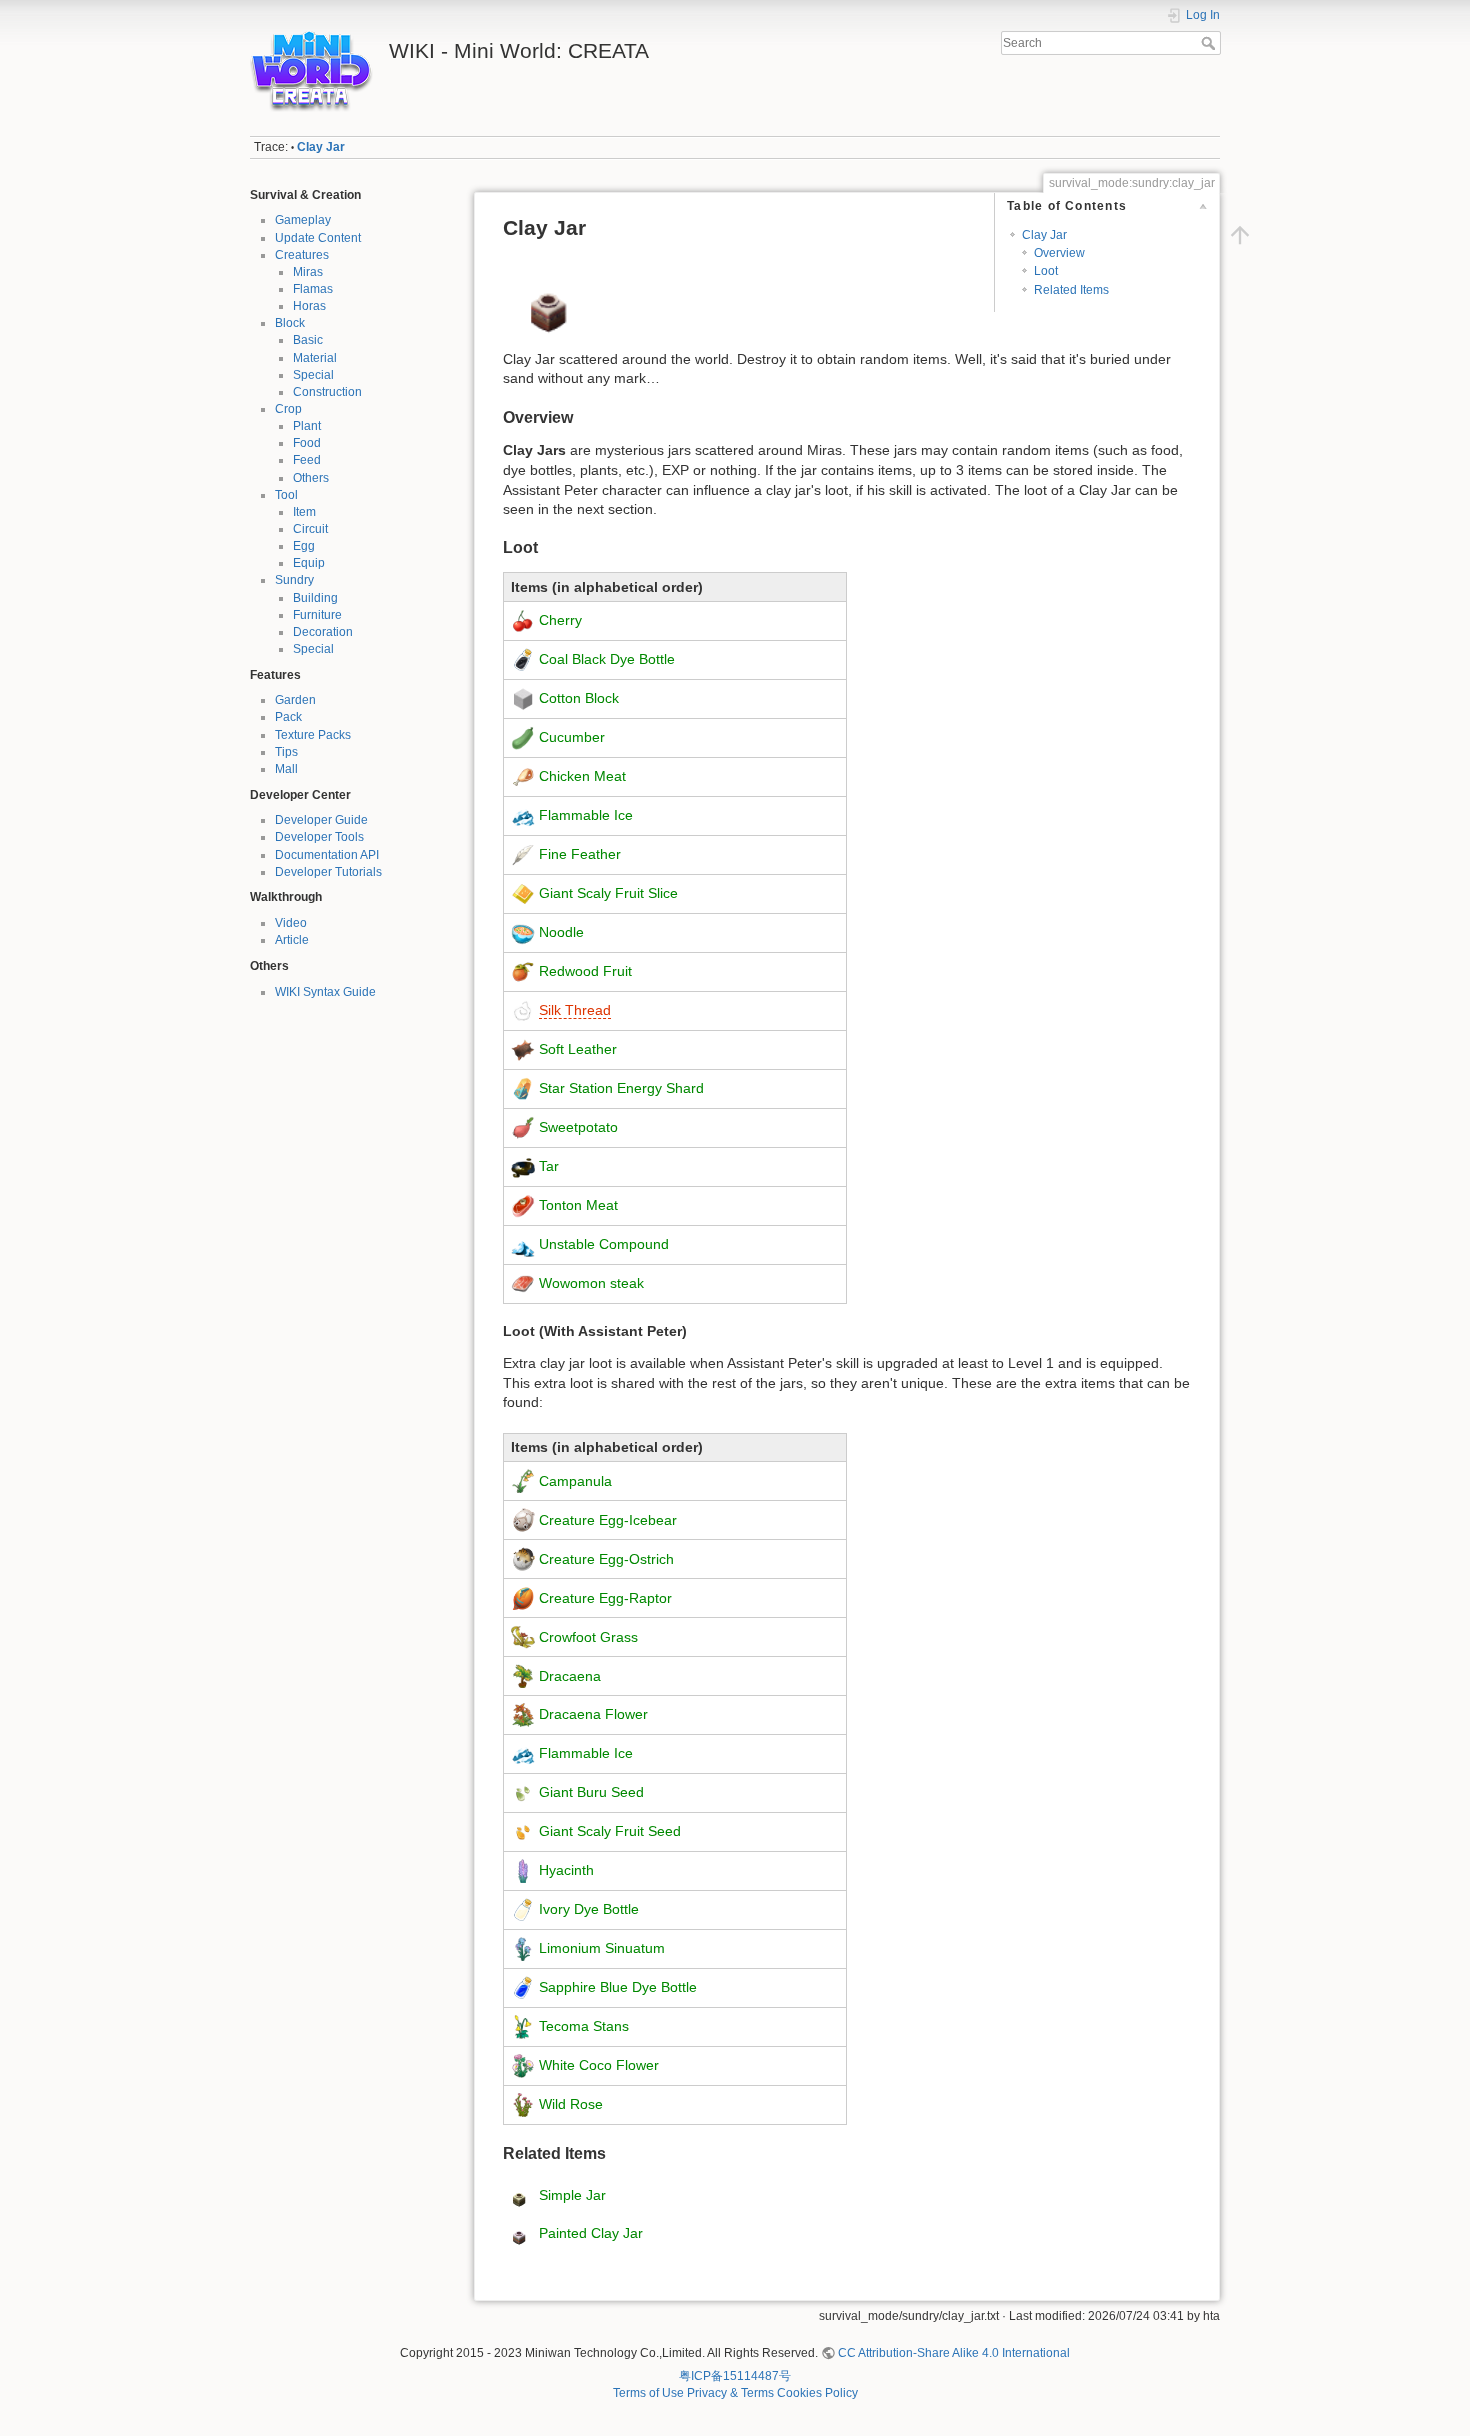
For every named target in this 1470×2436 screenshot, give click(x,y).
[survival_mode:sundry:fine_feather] (523, 854)
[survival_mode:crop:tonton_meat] (523, 1205)
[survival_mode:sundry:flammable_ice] (523, 815)
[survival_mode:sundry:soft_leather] (523, 1049)
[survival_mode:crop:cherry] (523, 620)
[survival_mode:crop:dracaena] (523, 1675)
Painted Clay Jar (591, 2233)
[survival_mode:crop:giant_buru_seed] (523, 1792)
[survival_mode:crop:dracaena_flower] (523, 1714)
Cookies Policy (817, 2393)
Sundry (294, 580)
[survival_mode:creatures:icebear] (523, 1519)
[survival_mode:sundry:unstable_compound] (523, 1243)
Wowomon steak (591, 1282)
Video (291, 923)
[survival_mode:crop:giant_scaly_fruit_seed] (523, 1831)
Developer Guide (321, 820)
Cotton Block (579, 698)
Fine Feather (580, 854)
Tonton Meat (578, 1205)
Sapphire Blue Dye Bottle (618, 1987)
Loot (1046, 271)
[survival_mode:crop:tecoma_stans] (523, 2026)
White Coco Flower (599, 2065)
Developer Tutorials (328, 872)
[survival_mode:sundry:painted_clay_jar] (519, 2233)
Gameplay (303, 220)
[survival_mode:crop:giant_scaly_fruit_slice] (523, 893)
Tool (286, 495)
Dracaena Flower (593, 1714)
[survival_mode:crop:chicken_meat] (523, 776)
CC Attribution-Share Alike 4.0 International (954, 2353)
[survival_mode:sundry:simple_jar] (519, 2195)
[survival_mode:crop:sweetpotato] (523, 1127)
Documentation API (327, 855)
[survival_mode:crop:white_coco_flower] (523, 2065)
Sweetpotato (578, 1127)
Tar (549, 1166)
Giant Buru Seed (591, 1792)
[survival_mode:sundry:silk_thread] (523, 1010)
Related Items (1071, 290)
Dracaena (570, 1675)
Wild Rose (571, 2104)
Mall (286, 769)
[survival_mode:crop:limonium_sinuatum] (523, 1948)
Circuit (310, 529)
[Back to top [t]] (1240, 235)
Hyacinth (566, 1870)
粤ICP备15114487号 (735, 2376)
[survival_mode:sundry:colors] (523, 659)
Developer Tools (319, 837)
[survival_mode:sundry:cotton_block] (523, 698)
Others (311, 478)
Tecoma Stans (584, 2026)
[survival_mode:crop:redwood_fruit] (523, 971)
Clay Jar (321, 147)
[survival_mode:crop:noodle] (523, 932)
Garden (295, 700)
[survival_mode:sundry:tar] (523, 1166)
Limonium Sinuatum (602, 1948)
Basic (308, 340)
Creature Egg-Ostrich (606, 1558)
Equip (309, 563)
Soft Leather (578, 1049)
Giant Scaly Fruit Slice (608, 893)
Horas (309, 306)
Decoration (323, 632)
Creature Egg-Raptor (605, 1597)
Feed (307, 460)
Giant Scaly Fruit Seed (610, 1831)
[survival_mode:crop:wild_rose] (523, 2104)
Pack (288, 717)
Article (292, 940)
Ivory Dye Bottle (589, 1909)
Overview (1059, 253)
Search (1210, 43)
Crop (288, 409)
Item (304, 512)
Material (315, 358)
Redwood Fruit (585, 971)
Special (313, 375)
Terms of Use (648, 2393)
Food (307, 443)
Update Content (318, 238)
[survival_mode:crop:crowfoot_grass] (523, 1636)
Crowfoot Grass (588, 1636)
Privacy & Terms (730, 2393)
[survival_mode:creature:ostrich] (523, 1558)
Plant (307, 426)
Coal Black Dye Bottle (607, 659)
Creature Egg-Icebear (608, 1519)
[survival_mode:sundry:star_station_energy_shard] (523, 1088)
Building (315, 598)
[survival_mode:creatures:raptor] (523, 1597)
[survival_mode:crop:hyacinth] (523, 1870)
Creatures (302, 255)
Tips (286, 752)
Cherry (560, 620)
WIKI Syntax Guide (325, 992)
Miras (308, 272)
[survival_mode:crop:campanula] (523, 1480)
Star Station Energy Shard (621, 1088)
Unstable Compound (604, 1243)
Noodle (561, 932)
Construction (327, 392)
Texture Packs (313, 735)
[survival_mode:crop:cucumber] (523, 737)
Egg (304, 546)
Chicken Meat (582, 776)
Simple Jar (572, 2195)
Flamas (313, 289)
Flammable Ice (586, 815)
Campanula (575, 1480)
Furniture (317, 615)
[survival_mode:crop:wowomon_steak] (523, 1282)
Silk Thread (575, 1010)
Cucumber (572, 737)
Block (290, 323)
